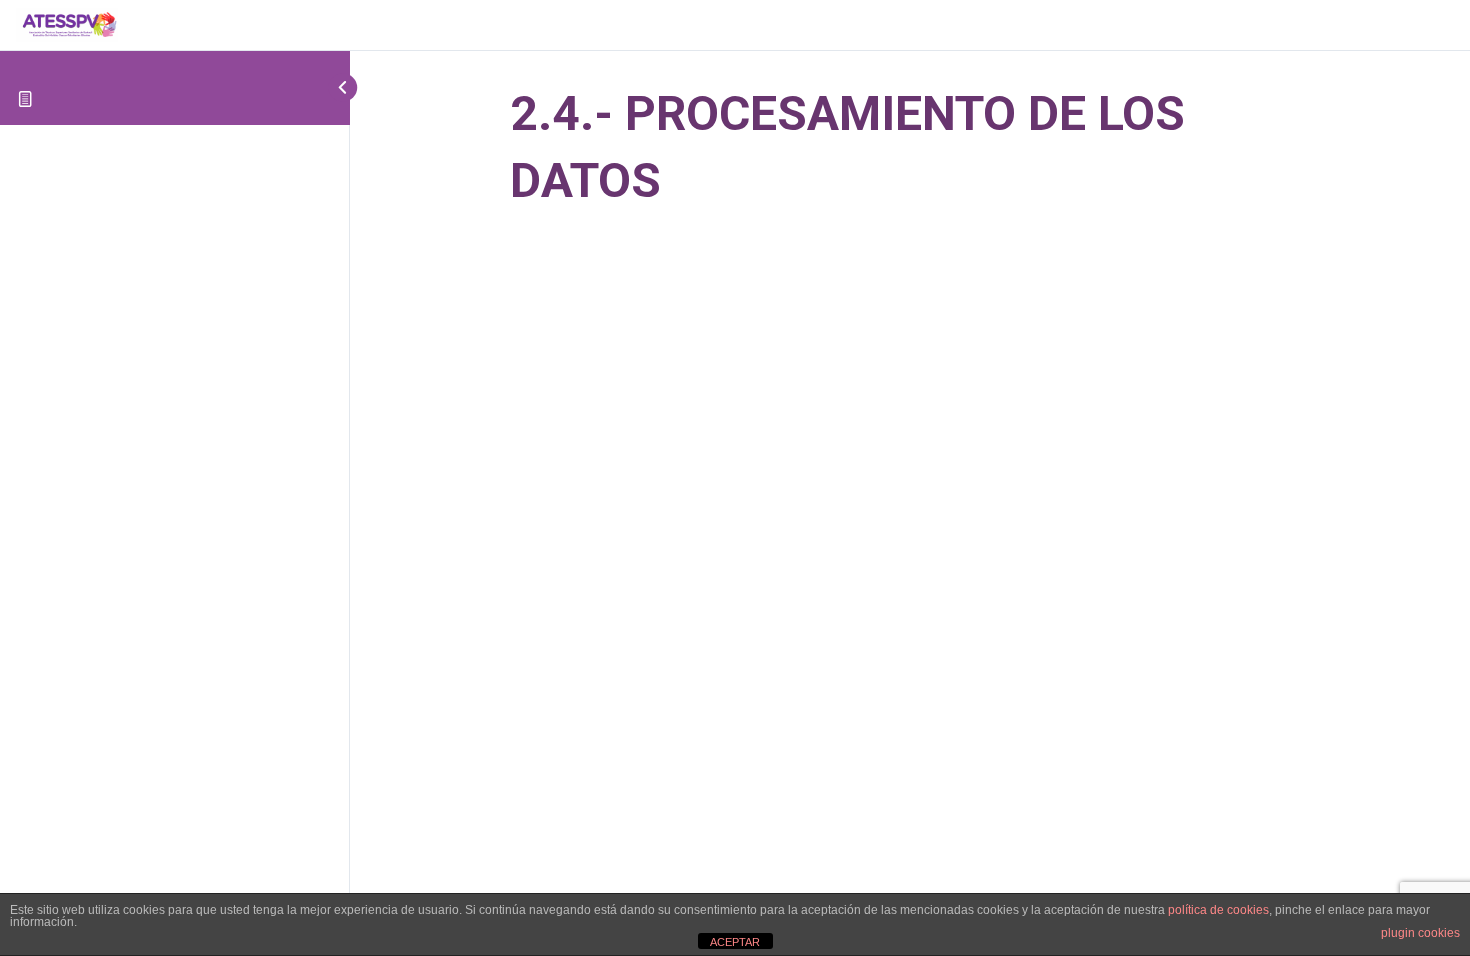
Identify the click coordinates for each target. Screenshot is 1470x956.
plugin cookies (1420, 933)
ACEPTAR (735, 942)
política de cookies (1218, 910)
